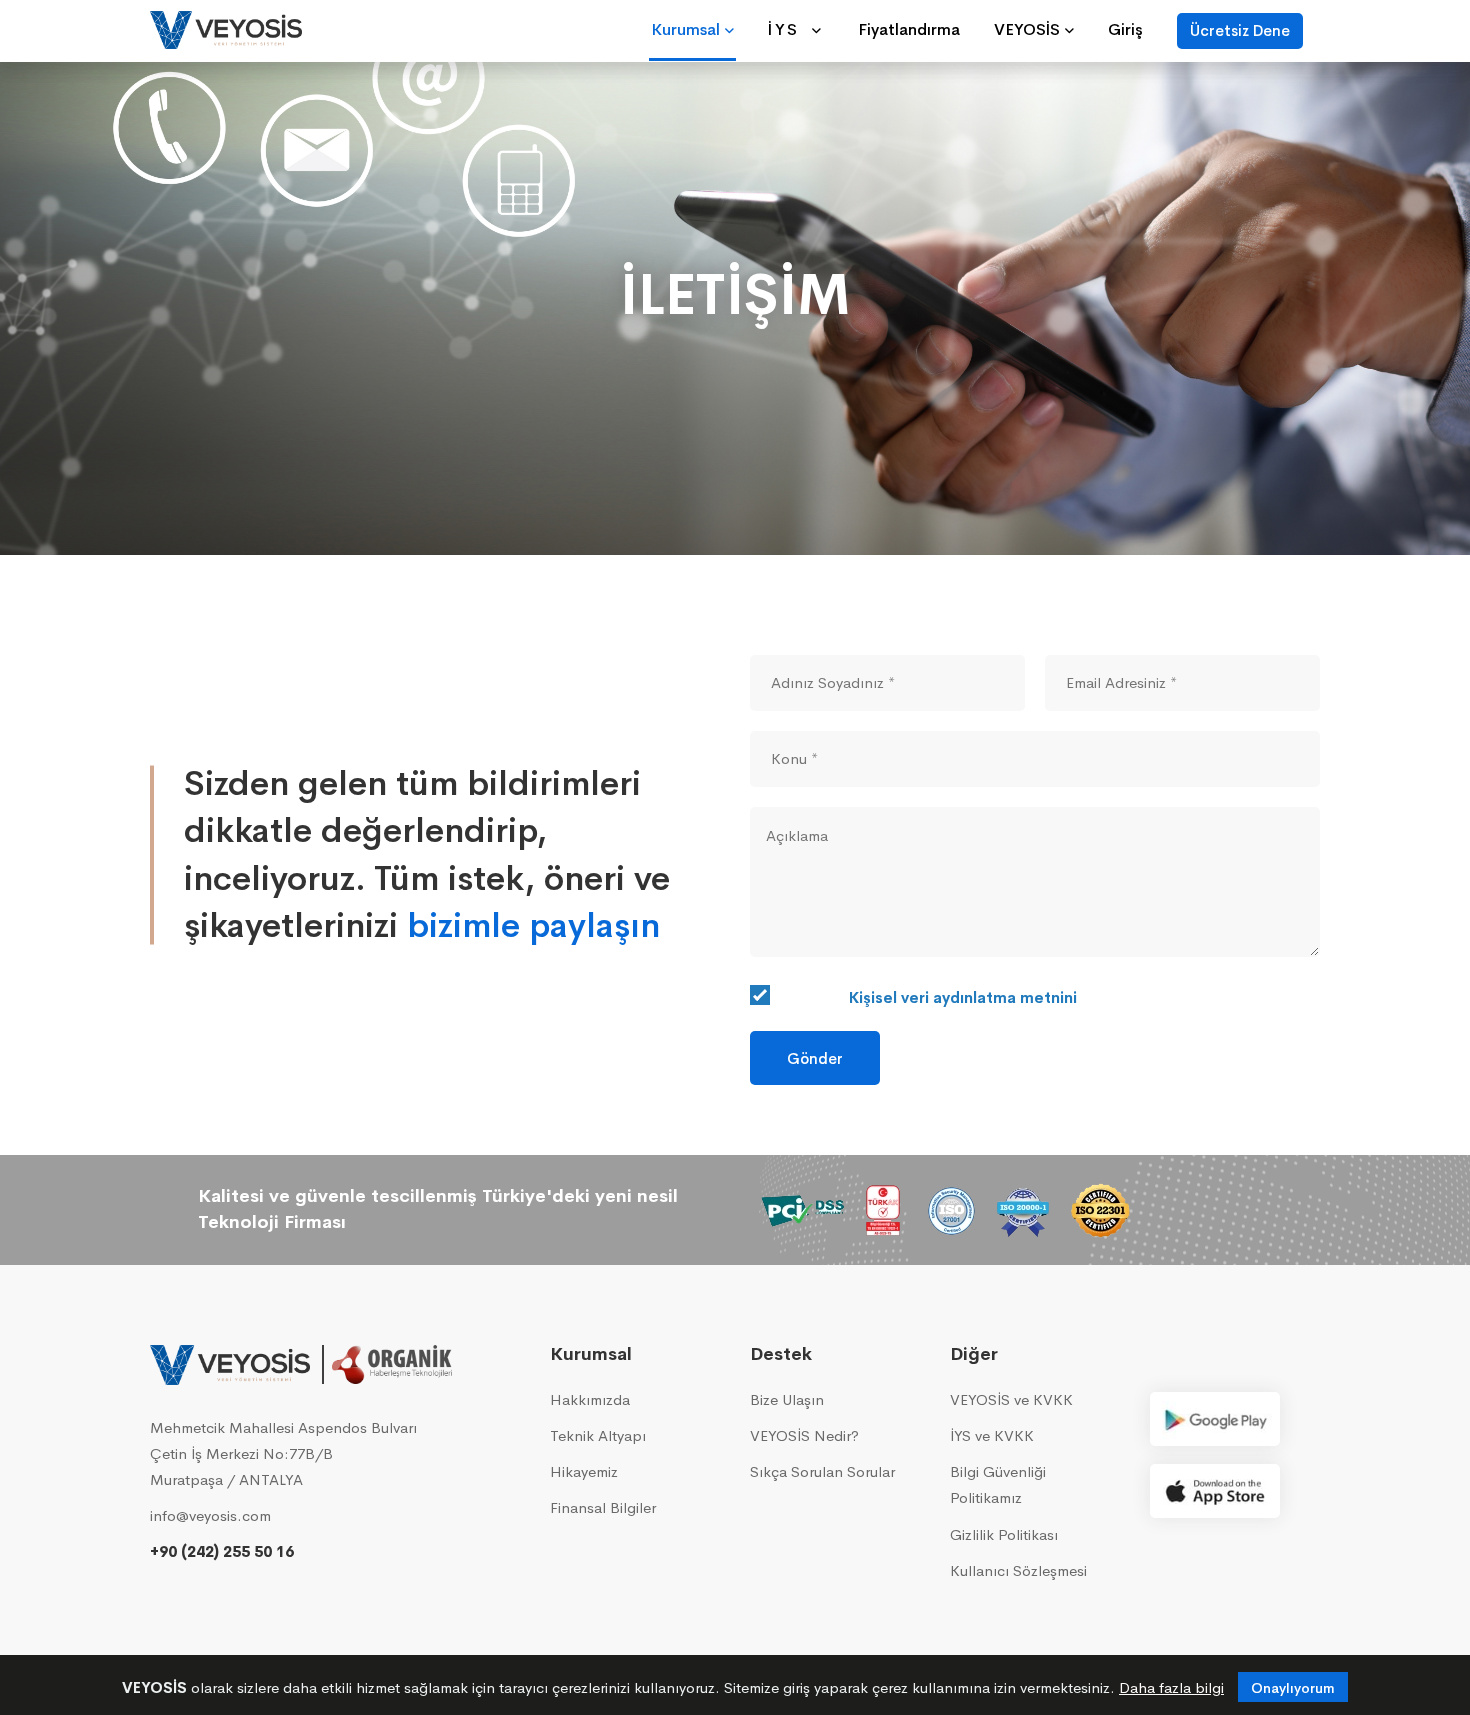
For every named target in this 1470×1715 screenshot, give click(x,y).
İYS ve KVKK (992, 1435)
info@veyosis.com (210, 1515)
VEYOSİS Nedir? (804, 1435)
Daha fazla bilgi (1171, 1687)
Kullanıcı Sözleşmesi (1018, 1570)
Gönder (815, 1058)
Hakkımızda (590, 1399)
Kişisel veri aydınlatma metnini (963, 997)
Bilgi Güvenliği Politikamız (998, 1484)
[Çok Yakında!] (1215, 1419)
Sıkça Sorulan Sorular (822, 1471)
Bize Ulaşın (787, 1399)
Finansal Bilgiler (603, 1507)
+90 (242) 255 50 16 (222, 1551)
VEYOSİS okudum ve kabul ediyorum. (1025, 997)
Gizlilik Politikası (1004, 1534)
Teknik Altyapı (598, 1435)
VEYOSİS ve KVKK (1011, 1399)
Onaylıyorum (1293, 1688)
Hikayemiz (584, 1471)
